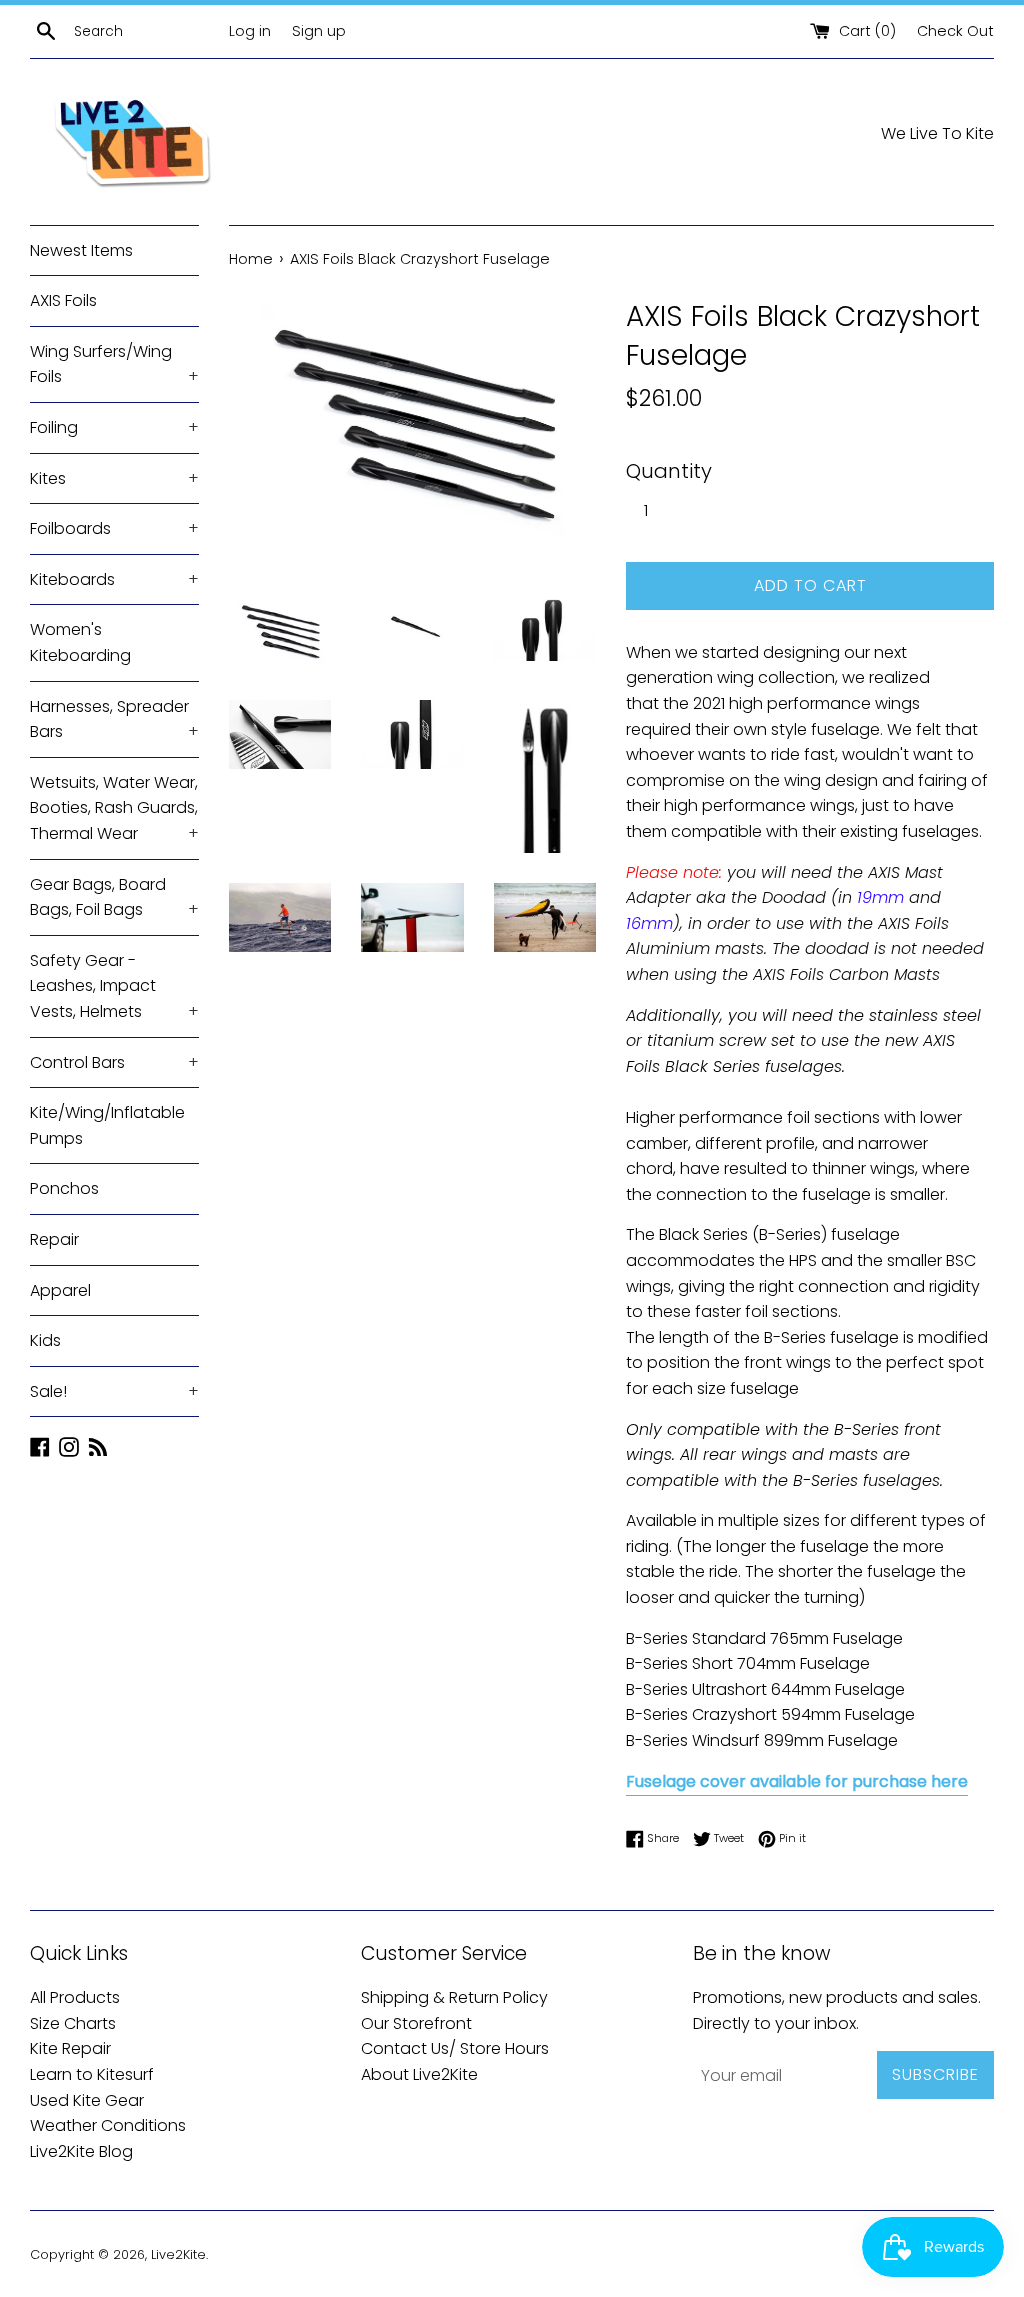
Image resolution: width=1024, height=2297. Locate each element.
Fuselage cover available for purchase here (797, 1781)
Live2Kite (178, 2254)
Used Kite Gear (87, 2100)
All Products (75, 1997)
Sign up (319, 31)
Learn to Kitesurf (92, 2074)
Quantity (669, 471)
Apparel (60, 1290)
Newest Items (81, 250)
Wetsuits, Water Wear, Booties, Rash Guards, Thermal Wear (114, 808)
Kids (45, 1340)
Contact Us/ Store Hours (455, 2048)
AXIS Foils (63, 300)
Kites (114, 478)
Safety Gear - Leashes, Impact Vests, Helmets (114, 986)
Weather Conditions (108, 2125)
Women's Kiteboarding (80, 642)
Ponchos (64, 1188)
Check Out (955, 31)
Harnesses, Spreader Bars (114, 719)
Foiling (114, 427)
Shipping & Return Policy (454, 1997)
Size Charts (73, 2023)
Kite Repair (70, 2048)
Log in (250, 31)
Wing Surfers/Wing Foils (114, 364)
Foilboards (114, 528)
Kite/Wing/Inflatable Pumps (107, 1125)
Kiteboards (114, 579)
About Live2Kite (419, 2074)
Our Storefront (416, 2023)
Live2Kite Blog (81, 2151)
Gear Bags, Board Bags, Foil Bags (114, 897)
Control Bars (114, 1062)
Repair (54, 1239)
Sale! (114, 1391)
